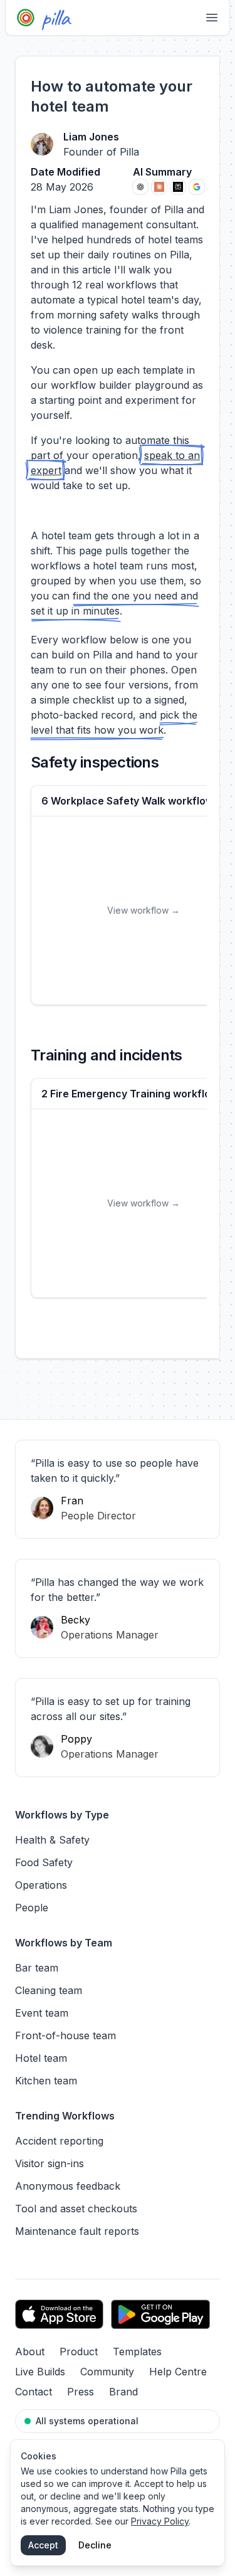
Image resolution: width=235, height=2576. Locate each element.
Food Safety (44, 1862)
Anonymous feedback (68, 2186)
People (32, 1908)
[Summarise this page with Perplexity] (178, 187)
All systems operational (87, 2421)
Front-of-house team (65, 2035)
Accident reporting (59, 2141)
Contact (34, 2392)
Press (81, 2392)
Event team (42, 2013)
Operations (41, 1885)
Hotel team (41, 2058)
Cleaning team (49, 1990)
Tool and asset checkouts (76, 2209)
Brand (123, 2392)
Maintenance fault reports (77, 2231)
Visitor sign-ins (50, 2163)
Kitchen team (46, 2081)
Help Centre (178, 2372)
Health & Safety (52, 1840)
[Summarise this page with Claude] (159, 187)
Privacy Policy (160, 2521)
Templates (137, 2352)
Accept (43, 2545)
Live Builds (40, 2372)
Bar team (37, 1968)
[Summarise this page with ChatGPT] (140, 187)
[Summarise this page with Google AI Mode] (197, 187)
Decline (95, 2545)
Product (79, 2352)
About (30, 2352)
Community (107, 2372)
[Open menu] (212, 18)
